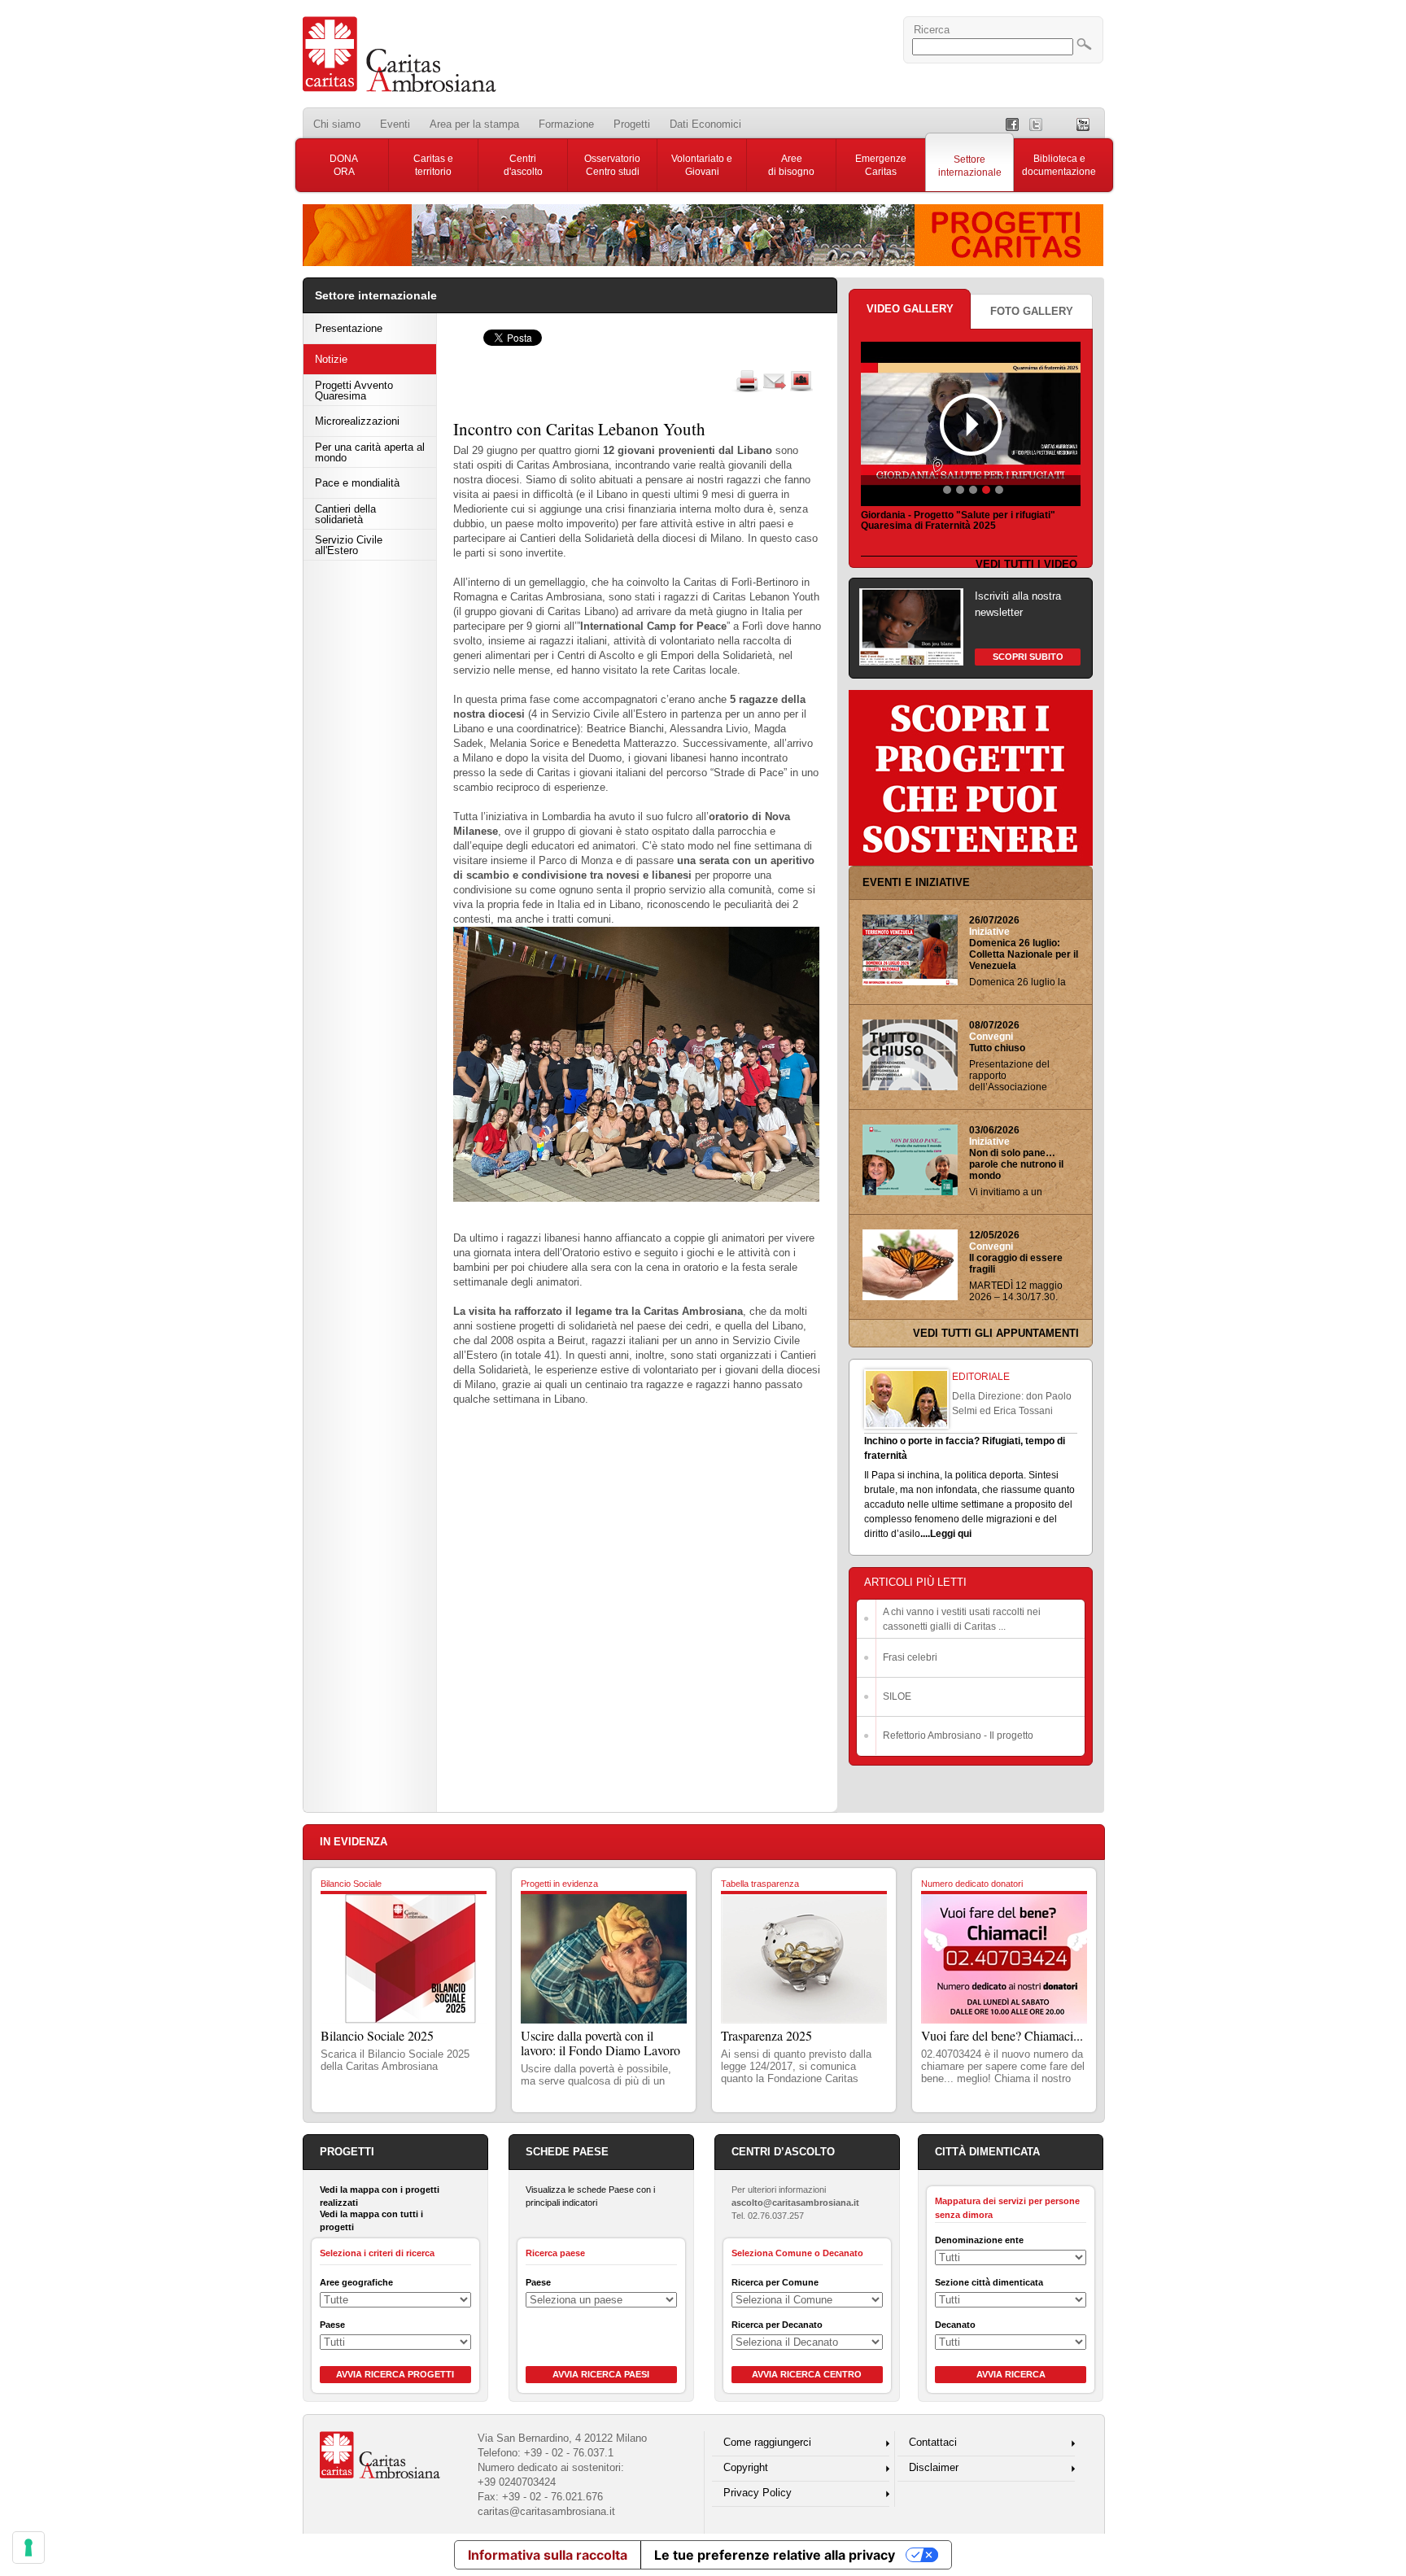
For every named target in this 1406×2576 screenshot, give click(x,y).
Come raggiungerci (767, 2442)
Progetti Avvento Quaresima (354, 391)
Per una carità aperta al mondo (370, 452)
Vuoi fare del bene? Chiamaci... (1002, 2035)
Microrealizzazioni (357, 421)
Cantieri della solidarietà (345, 514)
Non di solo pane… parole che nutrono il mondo (1016, 1164)
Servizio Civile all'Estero (349, 545)
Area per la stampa (474, 124)
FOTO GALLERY (1032, 311)
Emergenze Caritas (881, 165)
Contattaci (933, 2442)
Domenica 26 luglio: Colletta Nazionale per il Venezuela (1024, 954)
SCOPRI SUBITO (1028, 657)
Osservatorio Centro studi (612, 165)
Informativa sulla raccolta (548, 2555)
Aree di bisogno (791, 165)
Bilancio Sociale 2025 (377, 2035)
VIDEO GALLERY (910, 309)
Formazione (566, 124)
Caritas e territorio (433, 165)
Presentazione (349, 328)
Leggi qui (951, 1534)
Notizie (331, 359)
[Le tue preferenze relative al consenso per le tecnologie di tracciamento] (28, 2548)
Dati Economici (705, 124)
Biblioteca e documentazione (1059, 165)
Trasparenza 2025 (766, 2035)
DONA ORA (344, 165)
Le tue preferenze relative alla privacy (775, 2555)
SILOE (897, 1696)
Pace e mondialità (357, 483)
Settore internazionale (970, 166)
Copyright (746, 2467)
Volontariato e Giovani (702, 165)
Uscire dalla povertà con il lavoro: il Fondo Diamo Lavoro (600, 2043)
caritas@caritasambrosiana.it (546, 2511)
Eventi (395, 124)
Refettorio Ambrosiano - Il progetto (958, 1736)
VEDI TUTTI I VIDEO (1026, 564)
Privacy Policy (758, 2493)
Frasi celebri (910, 1657)
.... (925, 1534)
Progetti (632, 124)
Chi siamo (337, 124)
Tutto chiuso (997, 1048)
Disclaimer (934, 2467)
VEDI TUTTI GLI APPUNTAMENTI (996, 1333)
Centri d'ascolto (523, 165)
